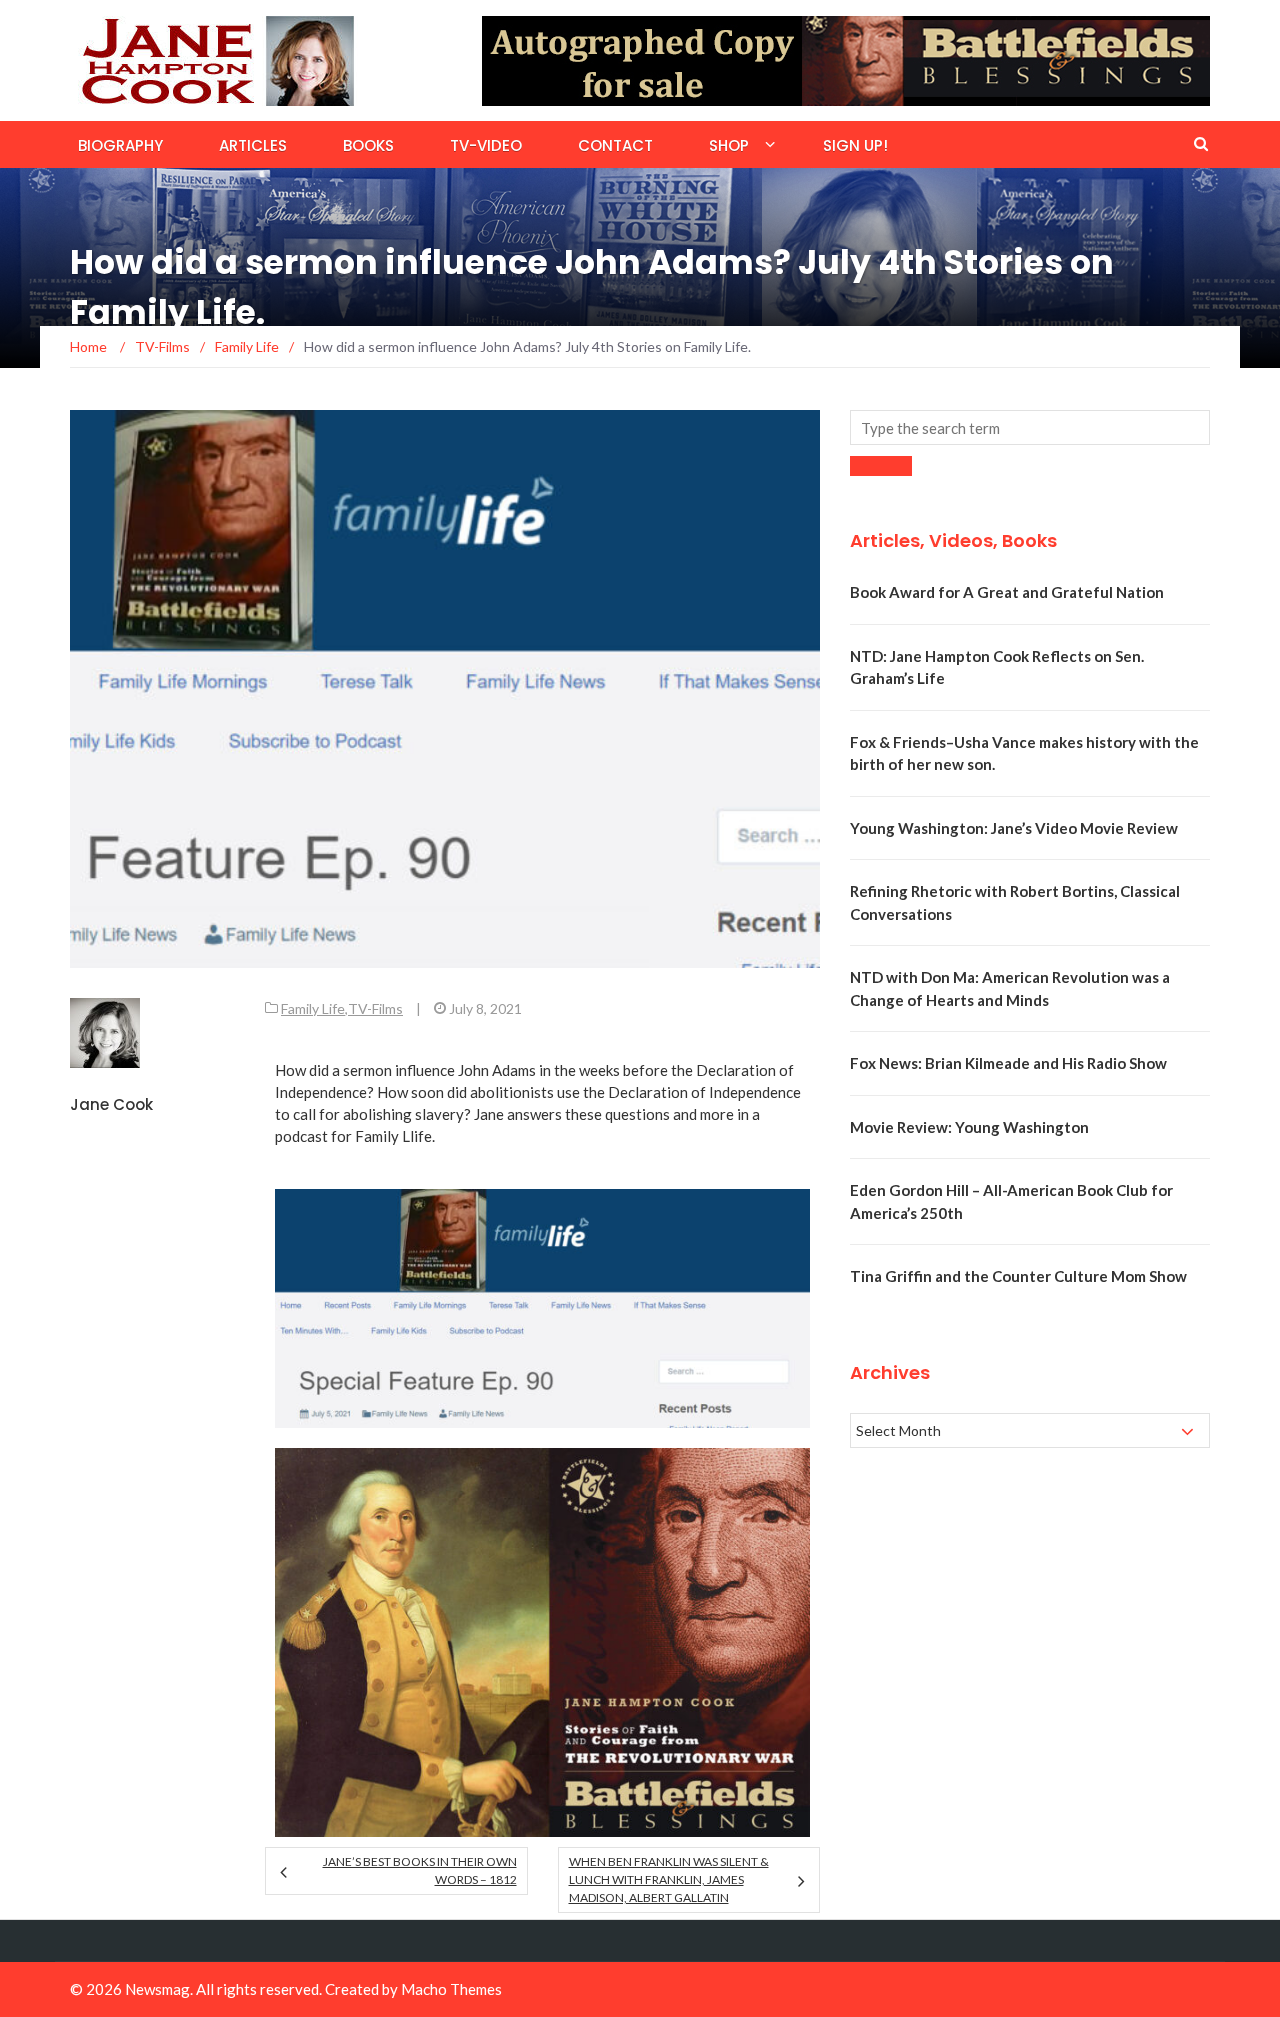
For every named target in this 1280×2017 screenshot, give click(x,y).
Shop (729, 145)
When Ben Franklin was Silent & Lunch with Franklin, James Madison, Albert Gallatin (669, 1879)
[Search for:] (1030, 427)
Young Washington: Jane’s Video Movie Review (1014, 828)
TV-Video (486, 145)
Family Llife (393, 1136)
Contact (615, 145)
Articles (253, 145)
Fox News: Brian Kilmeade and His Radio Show (1008, 1063)
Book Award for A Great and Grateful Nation (1007, 592)
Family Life (313, 1008)
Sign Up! (855, 145)
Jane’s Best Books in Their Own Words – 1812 (419, 1870)
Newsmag (157, 1989)
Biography (120, 145)
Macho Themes (451, 1989)
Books (368, 145)
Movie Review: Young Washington (969, 1127)
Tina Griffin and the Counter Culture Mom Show (1018, 1276)
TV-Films (375, 1008)
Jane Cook (111, 1104)
